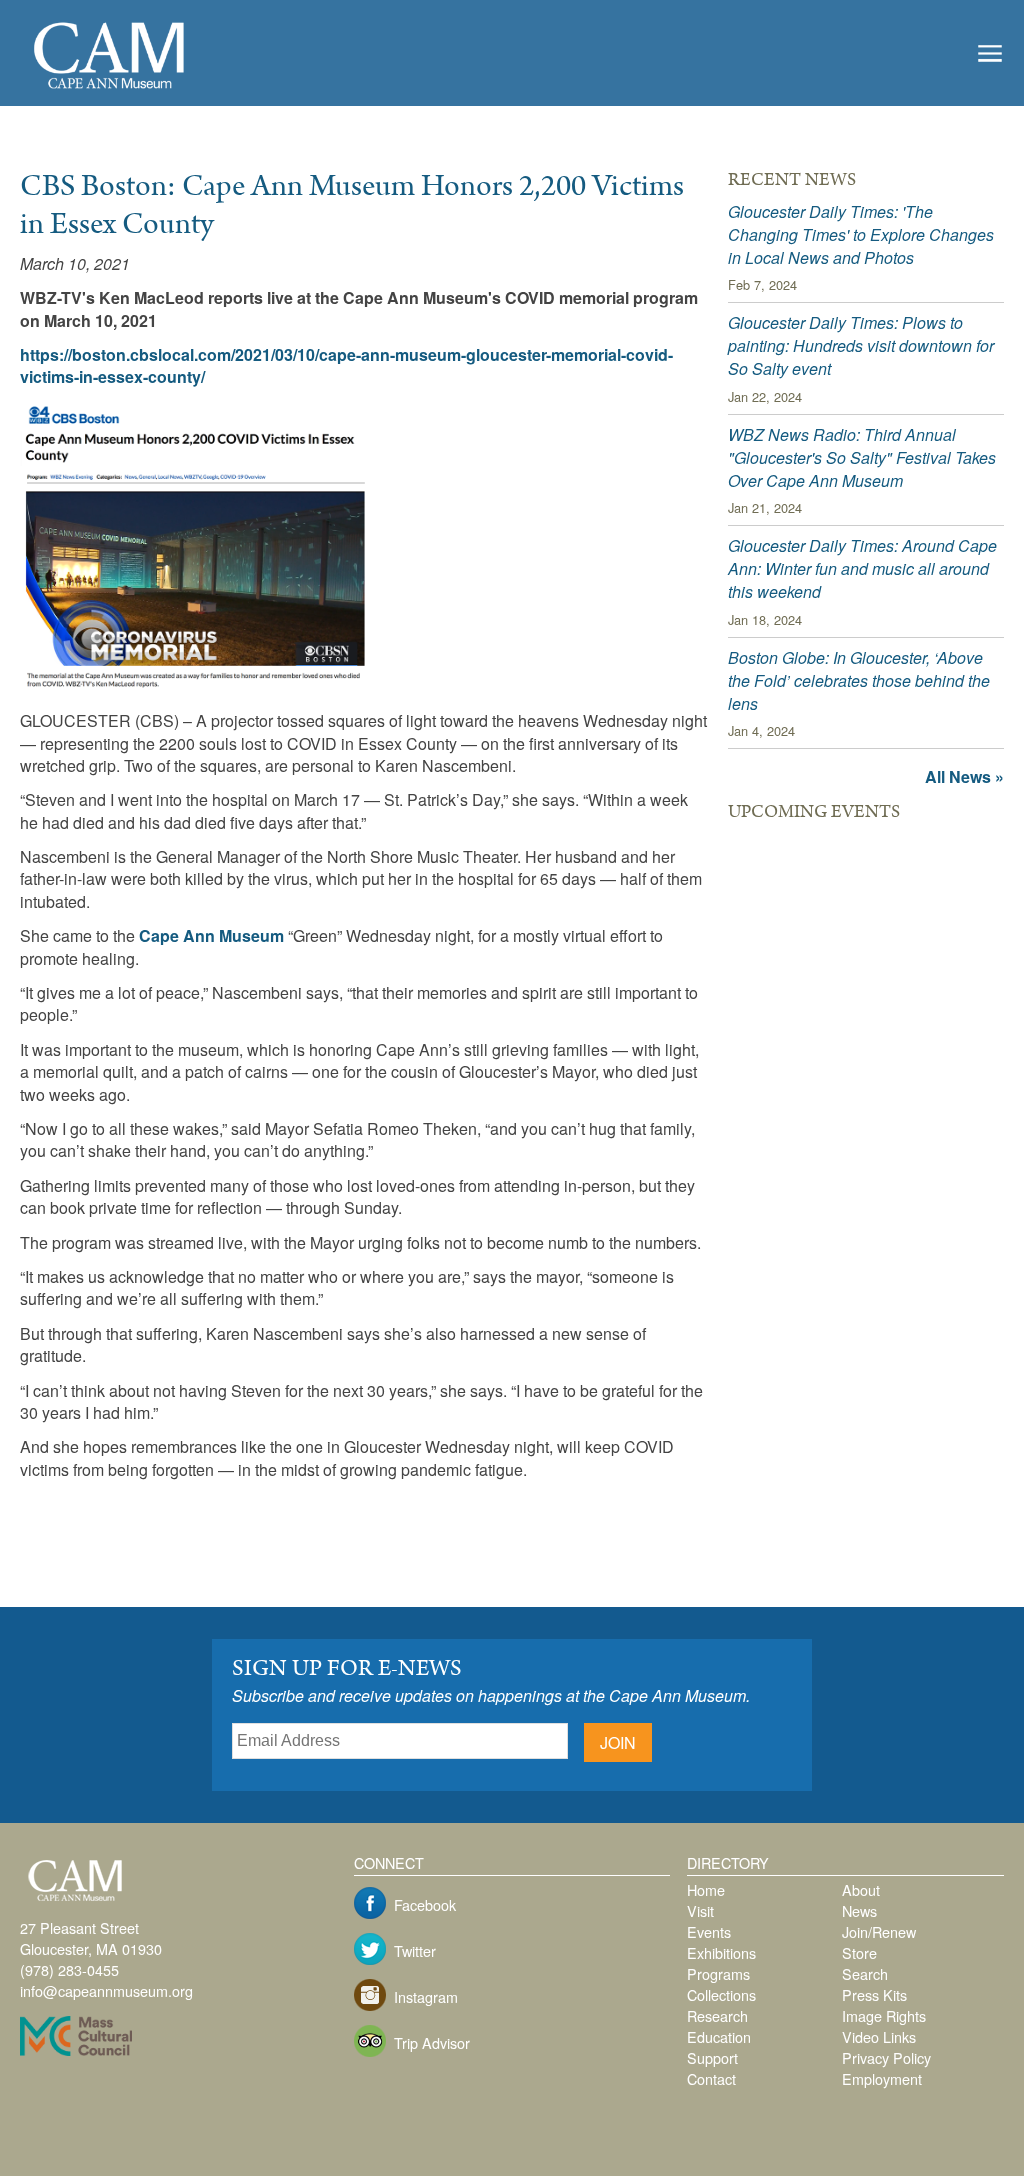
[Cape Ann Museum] (110, 90)
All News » (964, 776)
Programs (718, 1973)
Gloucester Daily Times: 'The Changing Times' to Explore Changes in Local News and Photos (861, 234)
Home (706, 1889)
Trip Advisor (432, 2042)
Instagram (426, 1996)
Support (712, 2057)
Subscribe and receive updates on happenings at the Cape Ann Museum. (491, 1695)
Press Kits (874, 1994)
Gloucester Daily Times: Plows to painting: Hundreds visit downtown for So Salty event (861, 345)
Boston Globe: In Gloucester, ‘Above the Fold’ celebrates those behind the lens (859, 680)
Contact (711, 2078)
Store (859, 1952)
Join (618, 1742)
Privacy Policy (886, 2057)
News (859, 1910)
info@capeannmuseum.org (106, 1990)
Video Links (879, 2036)
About (861, 1889)
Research (717, 2015)
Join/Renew (879, 1931)
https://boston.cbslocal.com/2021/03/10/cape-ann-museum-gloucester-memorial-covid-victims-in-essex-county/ (346, 365)
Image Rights (884, 2015)
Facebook (425, 1904)
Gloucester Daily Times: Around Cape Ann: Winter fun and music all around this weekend (862, 568)
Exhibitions (721, 1952)
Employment (882, 2078)
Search (865, 1973)
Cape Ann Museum (211, 935)
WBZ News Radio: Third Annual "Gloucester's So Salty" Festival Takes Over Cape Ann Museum (862, 457)
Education (719, 2036)
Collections (721, 1994)
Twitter (415, 1950)
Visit (700, 1910)
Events (709, 1931)
